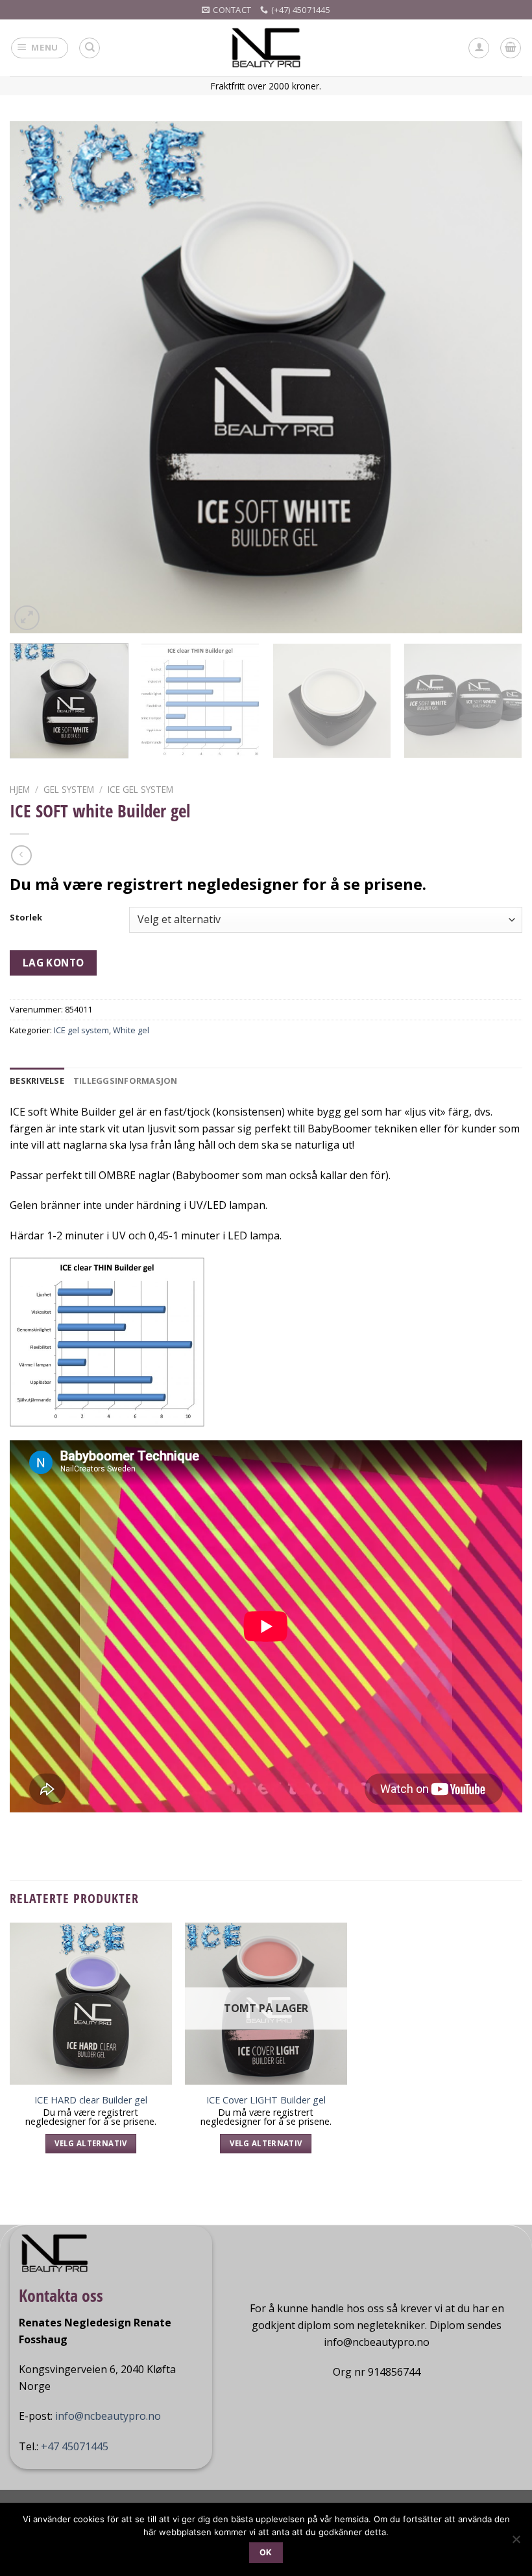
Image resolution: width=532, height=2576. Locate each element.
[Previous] (36, 377)
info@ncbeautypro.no (108, 2416)
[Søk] (90, 48)
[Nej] (516, 2543)
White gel (131, 1030)
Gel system (69, 789)
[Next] (496, 377)
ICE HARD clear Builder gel (91, 2100)
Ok (266, 2552)
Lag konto (54, 963)
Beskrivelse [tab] (37, 1081)
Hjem (20, 789)
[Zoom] (27, 618)
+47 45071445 (75, 2446)
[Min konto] (479, 48)
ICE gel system (140, 789)
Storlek (26, 918)
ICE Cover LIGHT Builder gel (266, 2100)
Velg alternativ (91, 2143)
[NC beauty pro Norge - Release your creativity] (266, 48)
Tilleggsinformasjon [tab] (126, 1081)
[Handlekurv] (511, 48)
